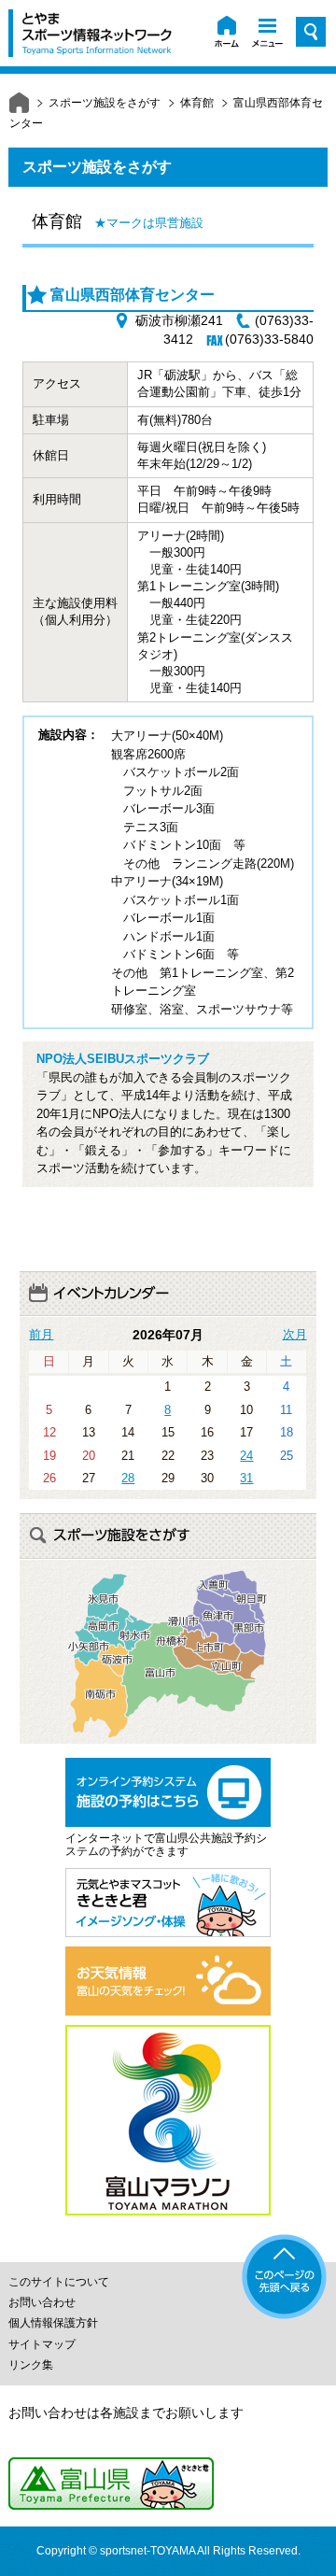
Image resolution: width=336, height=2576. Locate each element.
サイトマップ (42, 2344)
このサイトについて (59, 2282)
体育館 (197, 103)
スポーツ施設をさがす (105, 103)
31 (246, 1478)
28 (128, 1478)
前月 (41, 1335)
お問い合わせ (42, 2302)
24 (246, 1456)
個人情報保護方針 (53, 2323)
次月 (295, 1335)
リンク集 (31, 2365)
